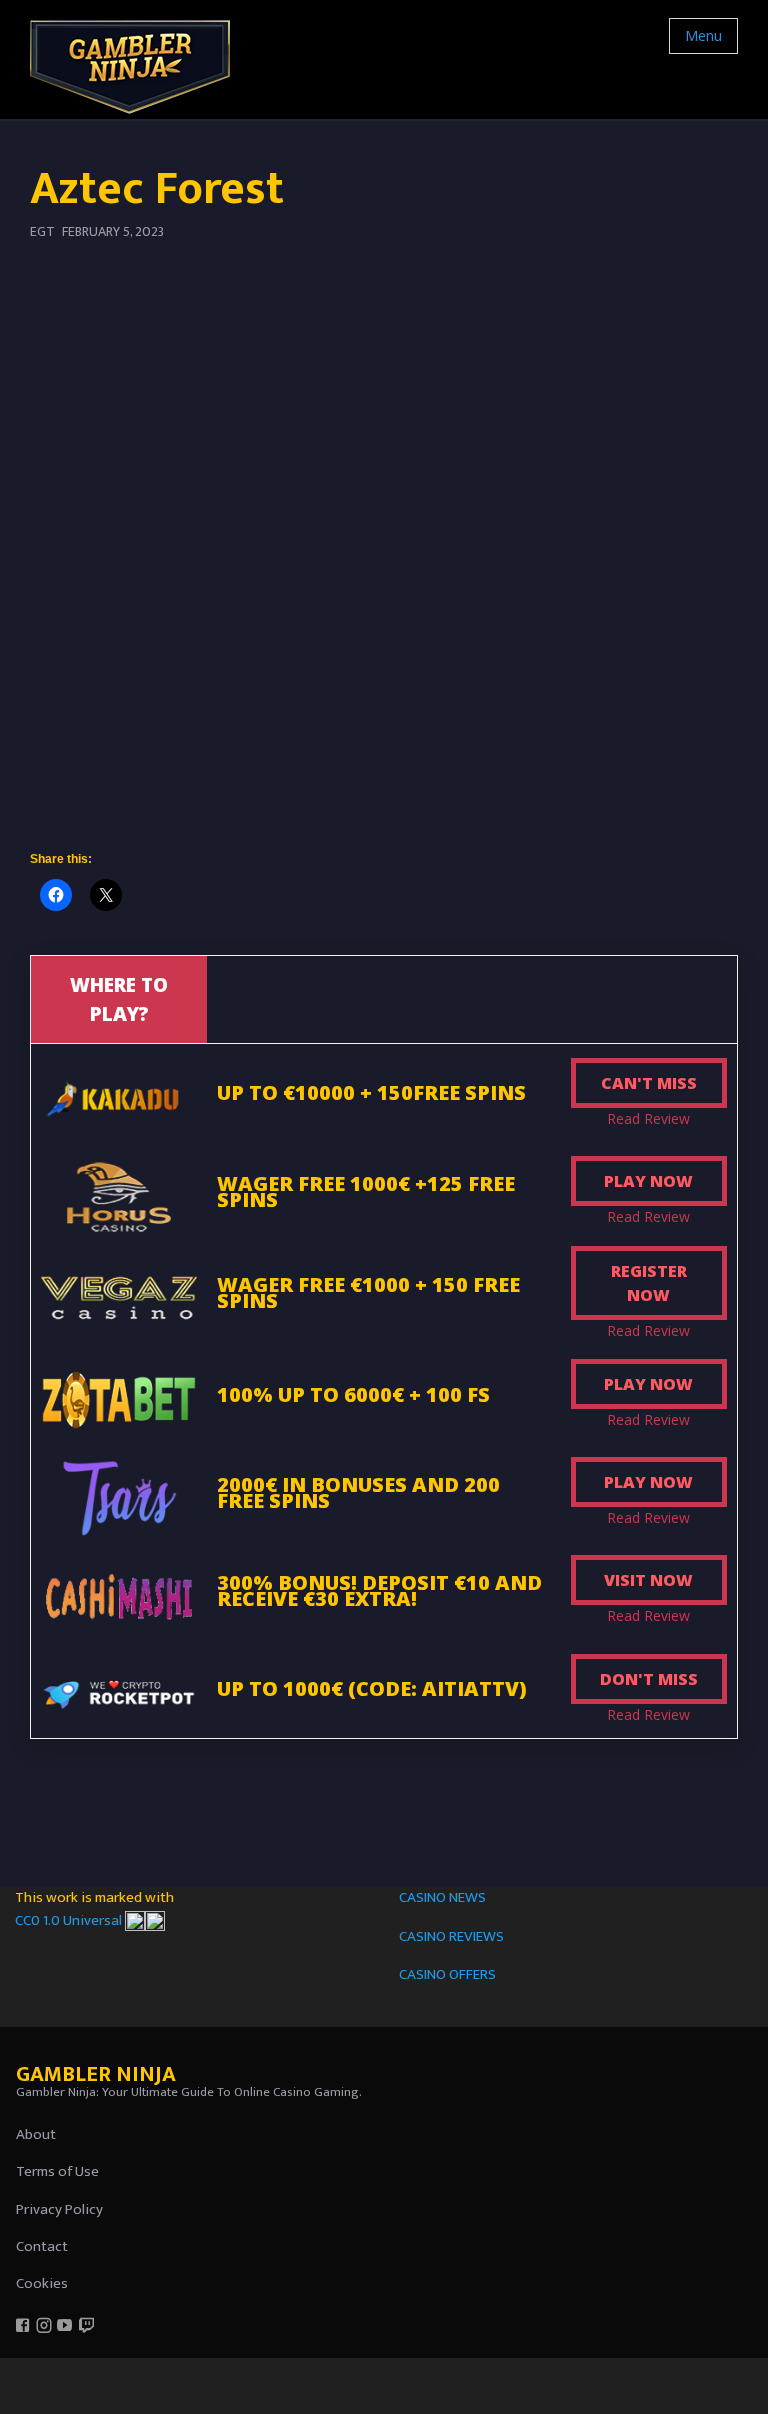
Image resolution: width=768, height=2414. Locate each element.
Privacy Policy (59, 2209)
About (36, 2134)
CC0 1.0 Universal (70, 1920)
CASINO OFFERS (447, 1974)
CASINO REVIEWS (451, 1936)
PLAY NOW (648, 1181)
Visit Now (648, 1580)
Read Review (648, 1118)
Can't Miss (649, 1083)
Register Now (649, 1283)
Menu (703, 35)
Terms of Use (57, 2171)
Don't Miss (649, 1679)
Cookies (42, 2283)
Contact (42, 2246)
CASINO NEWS (442, 1897)
